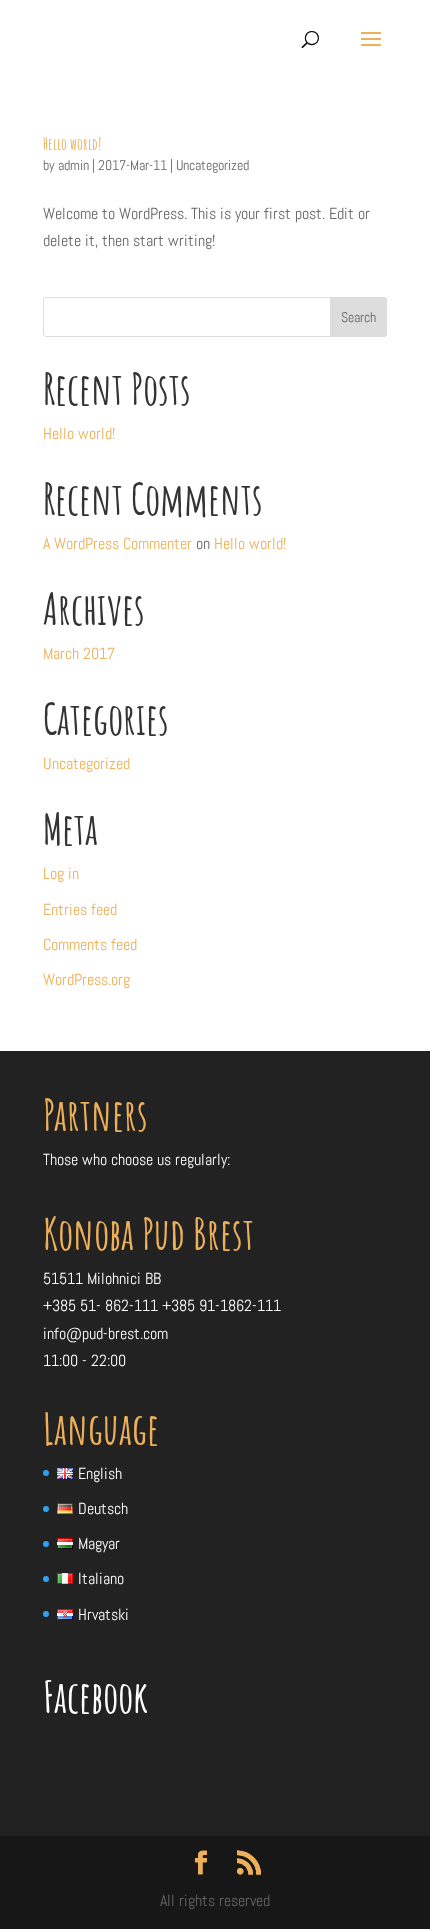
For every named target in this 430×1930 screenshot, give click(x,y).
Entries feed (80, 909)
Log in (61, 873)
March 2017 (79, 653)
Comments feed (90, 944)
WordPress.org (86, 979)
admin (73, 165)
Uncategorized (212, 165)
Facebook (95, 1696)
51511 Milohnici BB (102, 1278)
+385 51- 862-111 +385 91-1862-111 (162, 1305)
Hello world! (72, 144)
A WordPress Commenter (117, 543)
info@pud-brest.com (105, 1333)
